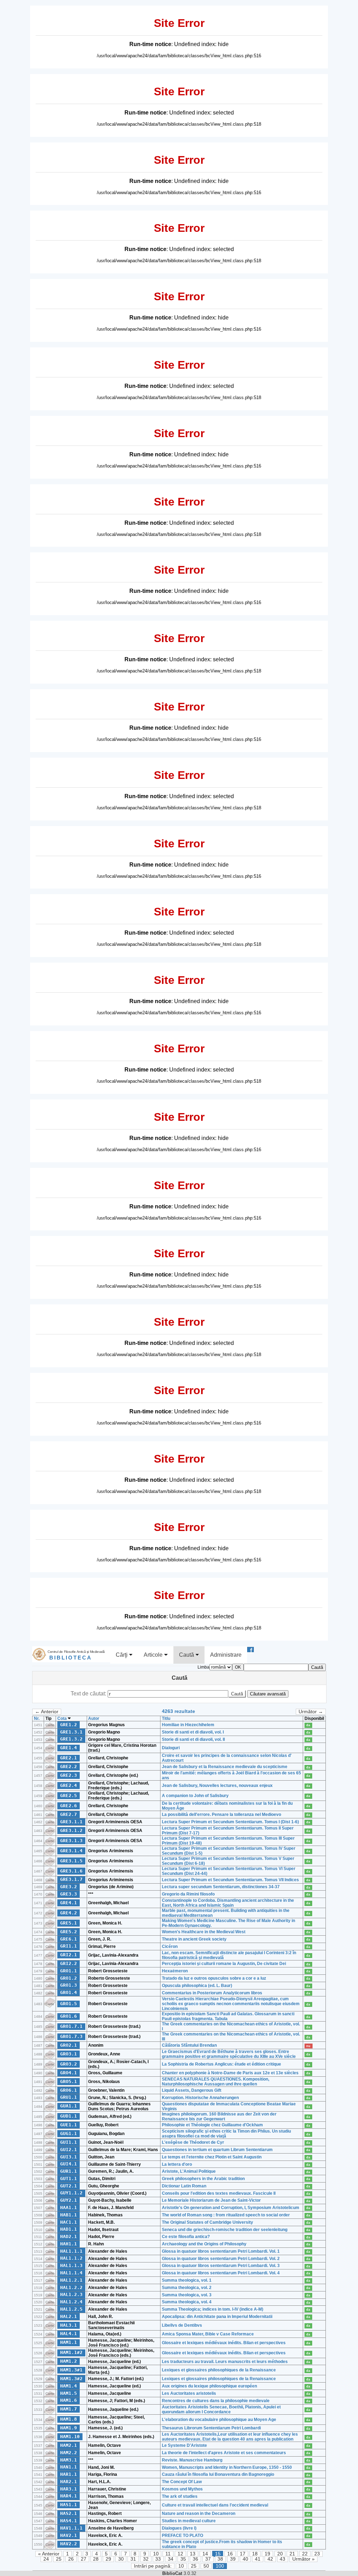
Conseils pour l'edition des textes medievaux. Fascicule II (219, 2193)
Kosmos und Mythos (182, 2489)
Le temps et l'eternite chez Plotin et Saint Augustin (212, 2157)
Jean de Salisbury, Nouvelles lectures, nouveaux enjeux (217, 1786)
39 (233, 2559)
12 (180, 2554)
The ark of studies (180, 2496)
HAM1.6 (69, 2400)
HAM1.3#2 (71, 2379)
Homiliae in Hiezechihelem (188, 1725)
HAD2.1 (69, 2236)
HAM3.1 (69, 2460)
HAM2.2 (69, 2453)
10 (156, 2554)
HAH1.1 (69, 2244)
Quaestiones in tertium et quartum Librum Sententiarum (217, 2150)
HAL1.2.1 (71, 2280)
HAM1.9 (69, 2428)
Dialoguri (171, 1748)
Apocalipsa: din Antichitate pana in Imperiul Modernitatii (217, 2317)
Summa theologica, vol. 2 (187, 2288)
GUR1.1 (69, 2171)
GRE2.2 (69, 1767)
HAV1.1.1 (71, 2528)
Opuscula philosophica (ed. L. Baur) (197, 1986)
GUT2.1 (69, 2186)
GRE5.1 (69, 1923)
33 (158, 2559)
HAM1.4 (69, 2386)
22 (305, 2554)
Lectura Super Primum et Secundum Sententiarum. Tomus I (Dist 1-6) (230, 1822)
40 (245, 2559)
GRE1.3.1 (71, 1732)
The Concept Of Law (182, 2482)
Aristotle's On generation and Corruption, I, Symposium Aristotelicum (231, 2208)
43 (282, 2559)
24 (46, 2559)
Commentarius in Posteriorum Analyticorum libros (212, 1993)
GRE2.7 (69, 1814)
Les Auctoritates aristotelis (189, 2393)
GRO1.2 (69, 1978)
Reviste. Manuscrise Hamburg (192, 2460)
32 (146, 2559)
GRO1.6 (69, 2016)
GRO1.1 (69, 1971)
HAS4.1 (69, 2521)
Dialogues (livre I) (179, 2528)
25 (59, 2559)
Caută (187, 1655)
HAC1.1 (69, 2222)
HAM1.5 (69, 2393)
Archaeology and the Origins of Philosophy (204, 2244)
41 (258, 2559)
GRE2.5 (69, 1795)
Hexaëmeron (175, 1971)
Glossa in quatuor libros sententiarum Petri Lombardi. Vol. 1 (221, 2251)
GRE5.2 (69, 1932)
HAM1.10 (70, 2437)
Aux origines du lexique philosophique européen (209, 2386)
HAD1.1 (69, 2229)
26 (71, 2559)
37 (208, 2559)
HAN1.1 (69, 2467)
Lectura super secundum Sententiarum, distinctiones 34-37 (221, 1887)
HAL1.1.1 (71, 2251)
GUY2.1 (69, 2200)
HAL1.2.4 (71, 2302)
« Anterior (49, 2554)
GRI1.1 (69, 1946)
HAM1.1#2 (71, 2352)
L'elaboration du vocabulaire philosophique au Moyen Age (219, 2420)
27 (84, 2559)
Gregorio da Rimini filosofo (188, 1894)
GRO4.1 (69, 2073)
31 (133, 2559)
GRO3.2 (69, 2064)
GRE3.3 (69, 1894)
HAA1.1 (69, 2207)
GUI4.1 (69, 2164)
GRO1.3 (69, 1985)
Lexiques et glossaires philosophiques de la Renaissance (219, 2370)
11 (168, 2554)
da (308, 1725)
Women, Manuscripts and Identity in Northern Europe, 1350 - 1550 (227, 2467)
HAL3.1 (69, 2325)
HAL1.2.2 (71, 2287)
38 (220, 2559)
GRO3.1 (69, 2054)
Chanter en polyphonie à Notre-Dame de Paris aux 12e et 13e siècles (230, 2073)
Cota (63, 1718)
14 (205, 2554)
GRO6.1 (69, 2090)
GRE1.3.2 (71, 1739)
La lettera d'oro (177, 2164)
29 (108, 2559)
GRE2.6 (69, 1806)
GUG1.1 (69, 2133)
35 (183, 2559)
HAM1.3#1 (71, 2370)
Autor (94, 1718)
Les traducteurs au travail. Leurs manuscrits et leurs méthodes (225, 2362)
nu (308, 2046)
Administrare (226, 1655)
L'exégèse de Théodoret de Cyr (193, 2142)
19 (267, 2554)
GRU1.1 (69, 2097)
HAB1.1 (69, 2215)
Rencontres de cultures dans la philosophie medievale (216, 2401)
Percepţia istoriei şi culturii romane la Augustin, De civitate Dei (224, 1964)
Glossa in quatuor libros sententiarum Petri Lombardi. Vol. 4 (221, 2273)
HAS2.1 (69, 2513)
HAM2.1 (69, 2445)
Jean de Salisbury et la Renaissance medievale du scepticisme (225, 1767)
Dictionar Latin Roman (184, 2186)
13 (193, 2554)
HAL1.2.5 (71, 2309)
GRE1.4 (69, 1748)
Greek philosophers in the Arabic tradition (203, 2179)
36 (195, 2559)
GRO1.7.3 (71, 2036)
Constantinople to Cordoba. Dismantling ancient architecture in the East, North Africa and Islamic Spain (228, 1903)
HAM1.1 (69, 2342)
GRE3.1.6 (71, 1871)
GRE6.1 (69, 1939)
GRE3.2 (69, 1887)
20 (280, 2554)
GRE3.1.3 (71, 1841)
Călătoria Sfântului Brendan (189, 2045)
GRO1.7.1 (71, 2026)
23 (317, 2554)
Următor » (303, 2559)
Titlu (166, 1718)
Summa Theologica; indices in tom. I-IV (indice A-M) (213, 2309)
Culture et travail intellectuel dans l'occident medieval (215, 2505)
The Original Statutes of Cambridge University (207, 2222)
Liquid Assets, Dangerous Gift (192, 2090)
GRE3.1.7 (71, 1879)
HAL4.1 (69, 2334)
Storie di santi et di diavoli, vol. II (193, 1739)
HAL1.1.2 (71, 2258)
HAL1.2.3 (71, 2294)
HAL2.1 (69, 2316)
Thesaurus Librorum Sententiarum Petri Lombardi (211, 2428)
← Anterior (47, 1712)
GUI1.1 (69, 2142)
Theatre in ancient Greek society (194, 1939)
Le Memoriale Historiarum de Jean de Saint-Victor (211, 2200)
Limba (203, 1667)
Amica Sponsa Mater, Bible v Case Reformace (208, 2334)
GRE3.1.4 (71, 1851)
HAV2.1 (69, 2535)
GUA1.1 (69, 2106)
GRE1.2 (69, 1725)
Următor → (311, 1712)
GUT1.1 (69, 2178)
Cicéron (170, 1946)
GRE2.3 (69, 1775)
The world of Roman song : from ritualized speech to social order (226, 2215)
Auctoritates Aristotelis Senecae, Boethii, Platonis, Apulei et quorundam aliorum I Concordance (221, 2409)
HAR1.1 (69, 2474)
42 (270, 2559)
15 (218, 2554)
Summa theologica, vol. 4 (187, 2302)
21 (292, 2554)
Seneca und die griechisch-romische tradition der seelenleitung (225, 2230)
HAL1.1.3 (71, 2265)
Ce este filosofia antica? (186, 2237)
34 (171, 2559)
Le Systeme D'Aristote (184, 2445)
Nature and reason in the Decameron (199, 2514)
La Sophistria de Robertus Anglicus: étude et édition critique (221, 2064)
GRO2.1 (69, 2045)
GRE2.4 (69, 1785)
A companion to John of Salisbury (195, 1796)
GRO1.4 (69, 1992)
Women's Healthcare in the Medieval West (204, 1932)
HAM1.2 (69, 2361)
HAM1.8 (69, 2419)
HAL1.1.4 (71, 2273)
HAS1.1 (69, 2505)
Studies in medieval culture (189, 2521)
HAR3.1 (69, 2489)
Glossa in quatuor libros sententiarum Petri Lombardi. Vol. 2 (221, 2259)
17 (243, 2554)
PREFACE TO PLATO (182, 2535)
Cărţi (122, 1655)
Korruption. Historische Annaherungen (200, 2098)
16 (230, 2554)
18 (255, 2554)
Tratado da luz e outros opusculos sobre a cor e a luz (214, 1978)
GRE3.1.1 (71, 1822)
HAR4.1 (69, 2496)
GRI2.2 (69, 1963)
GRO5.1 (69, 2081)
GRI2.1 (69, 1955)
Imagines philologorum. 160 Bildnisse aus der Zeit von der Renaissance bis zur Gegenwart (219, 2117)
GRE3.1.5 (71, 1861)
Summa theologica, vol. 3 (187, 2295)
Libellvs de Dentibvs (182, 2325)
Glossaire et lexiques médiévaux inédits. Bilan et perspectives (224, 2343)
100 (220, 2566)
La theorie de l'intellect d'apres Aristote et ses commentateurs (224, 2453)
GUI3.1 (69, 2157)
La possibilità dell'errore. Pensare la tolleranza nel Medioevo (221, 1815)
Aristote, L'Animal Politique (189, 2171)
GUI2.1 (69, 2150)
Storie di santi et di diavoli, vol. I (193, 1732)
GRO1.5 (69, 2004)
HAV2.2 (69, 2544)
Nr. (37, 1718)
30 (121, 2559)
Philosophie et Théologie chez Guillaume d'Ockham (212, 2125)
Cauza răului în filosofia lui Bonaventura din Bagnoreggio (218, 2474)
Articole (154, 1655)
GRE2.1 (69, 1758)
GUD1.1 (69, 2116)
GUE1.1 (69, 2125)
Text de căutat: (89, 1694)
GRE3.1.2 (71, 1830)
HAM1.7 (69, 2409)
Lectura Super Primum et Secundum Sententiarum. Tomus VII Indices (230, 1880)
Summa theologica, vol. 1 (187, 2280)
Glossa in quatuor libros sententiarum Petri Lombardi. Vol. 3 (221, 2266)
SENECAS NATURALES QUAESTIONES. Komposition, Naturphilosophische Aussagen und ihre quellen (216, 2082)
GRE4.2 (69, 1913)
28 (96, 2559)
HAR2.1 (69, 2482)
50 (206, 2566)
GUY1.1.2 (71, 2193)
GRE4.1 (69, 1903)
